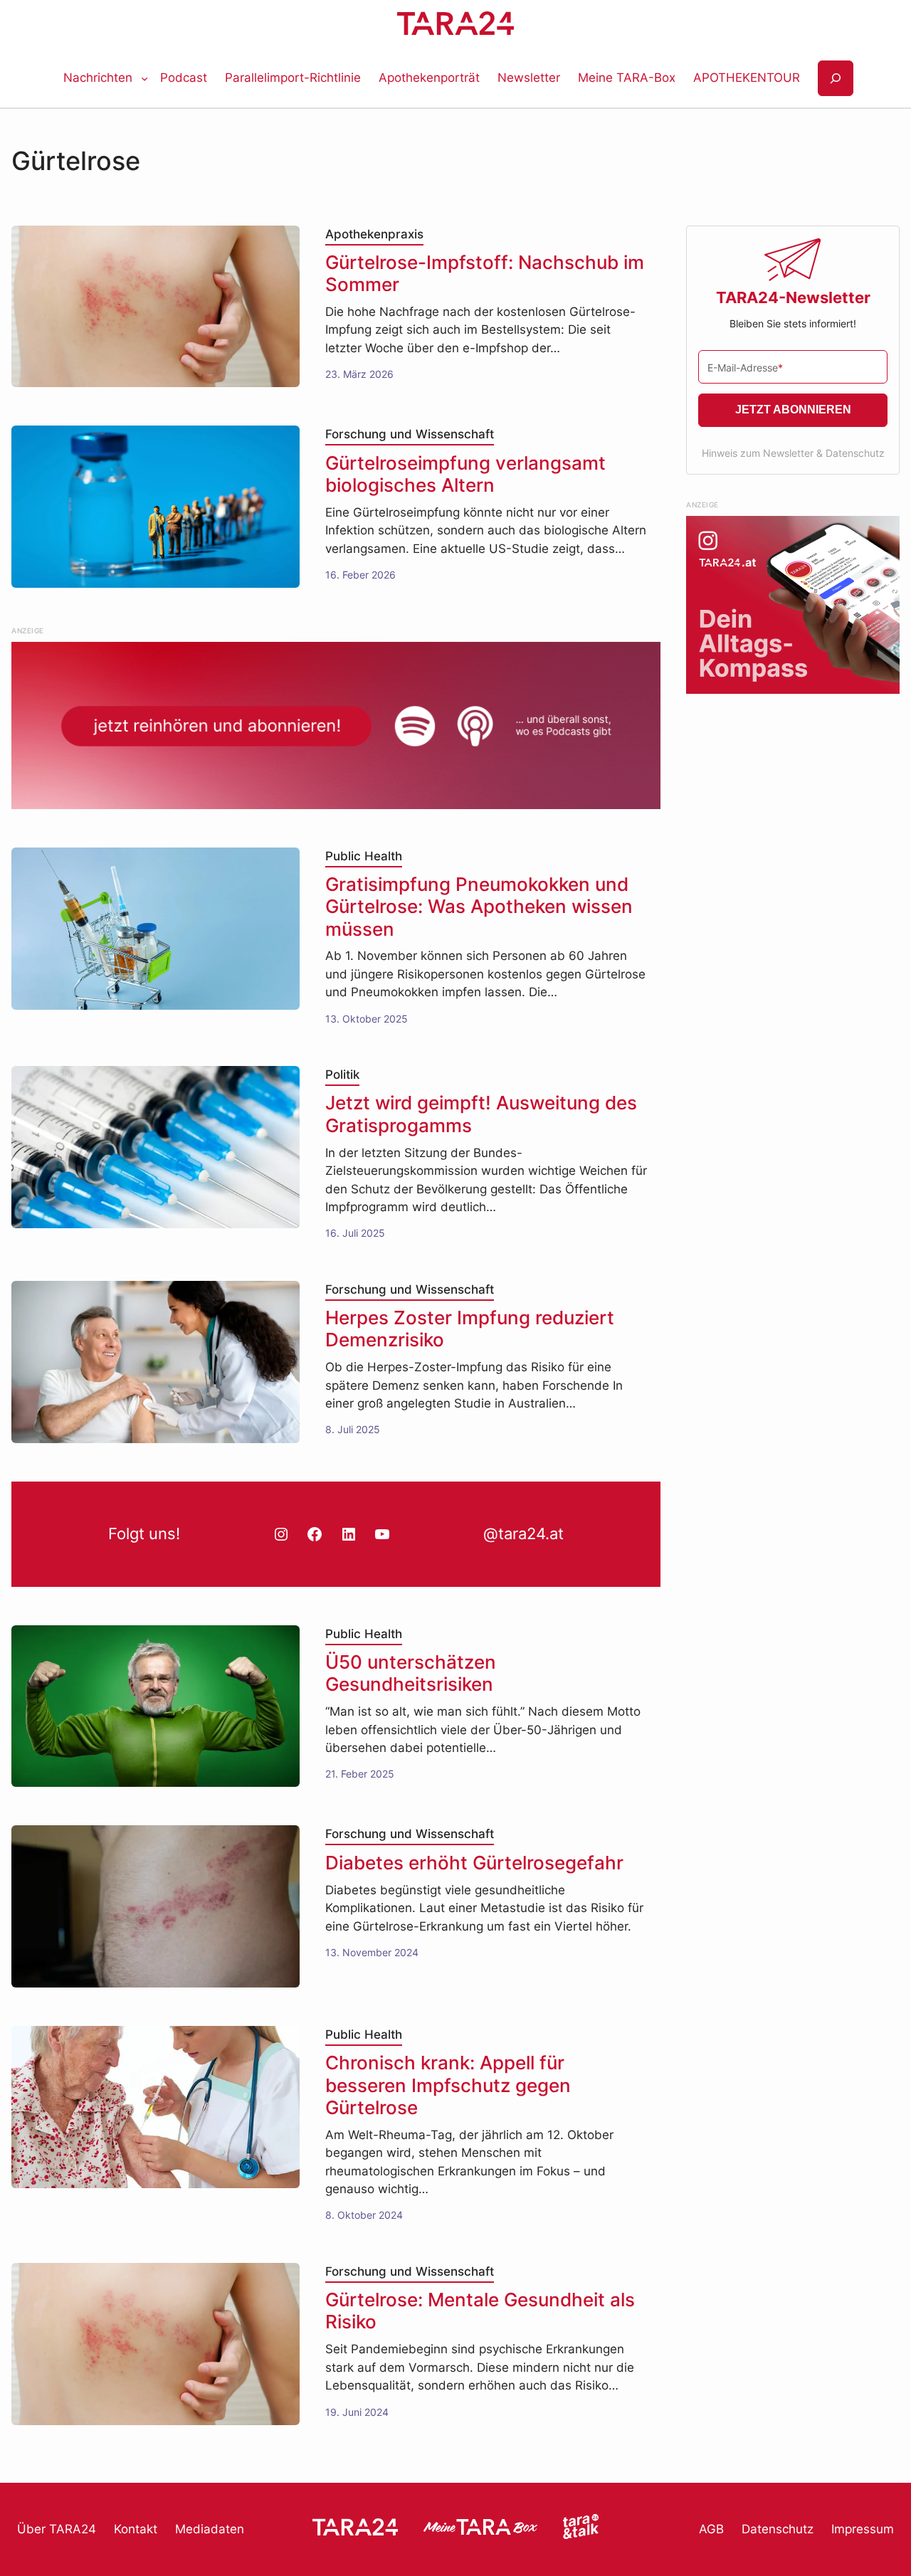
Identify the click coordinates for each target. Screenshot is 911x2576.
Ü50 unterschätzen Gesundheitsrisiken (411, 1673)
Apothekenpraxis (374, 234)
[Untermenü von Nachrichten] (144, 78)
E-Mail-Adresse (745, 368)
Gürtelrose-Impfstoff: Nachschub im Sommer (485, 273)
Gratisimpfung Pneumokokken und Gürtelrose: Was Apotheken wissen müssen (479, 906)
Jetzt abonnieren (793, 410)
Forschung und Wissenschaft (410, 434)
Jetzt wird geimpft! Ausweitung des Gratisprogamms (481, 1114)
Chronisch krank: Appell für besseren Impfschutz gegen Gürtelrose (448, 2085)
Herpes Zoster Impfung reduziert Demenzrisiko (470, 1329)
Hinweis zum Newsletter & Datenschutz (793, 453)
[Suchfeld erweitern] (836, 79)
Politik (342, 1075)
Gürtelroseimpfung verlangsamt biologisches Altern (465, 474)
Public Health (364, 856)
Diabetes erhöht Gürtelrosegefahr (474, 1863)
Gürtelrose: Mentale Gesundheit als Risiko (480, 2311)
